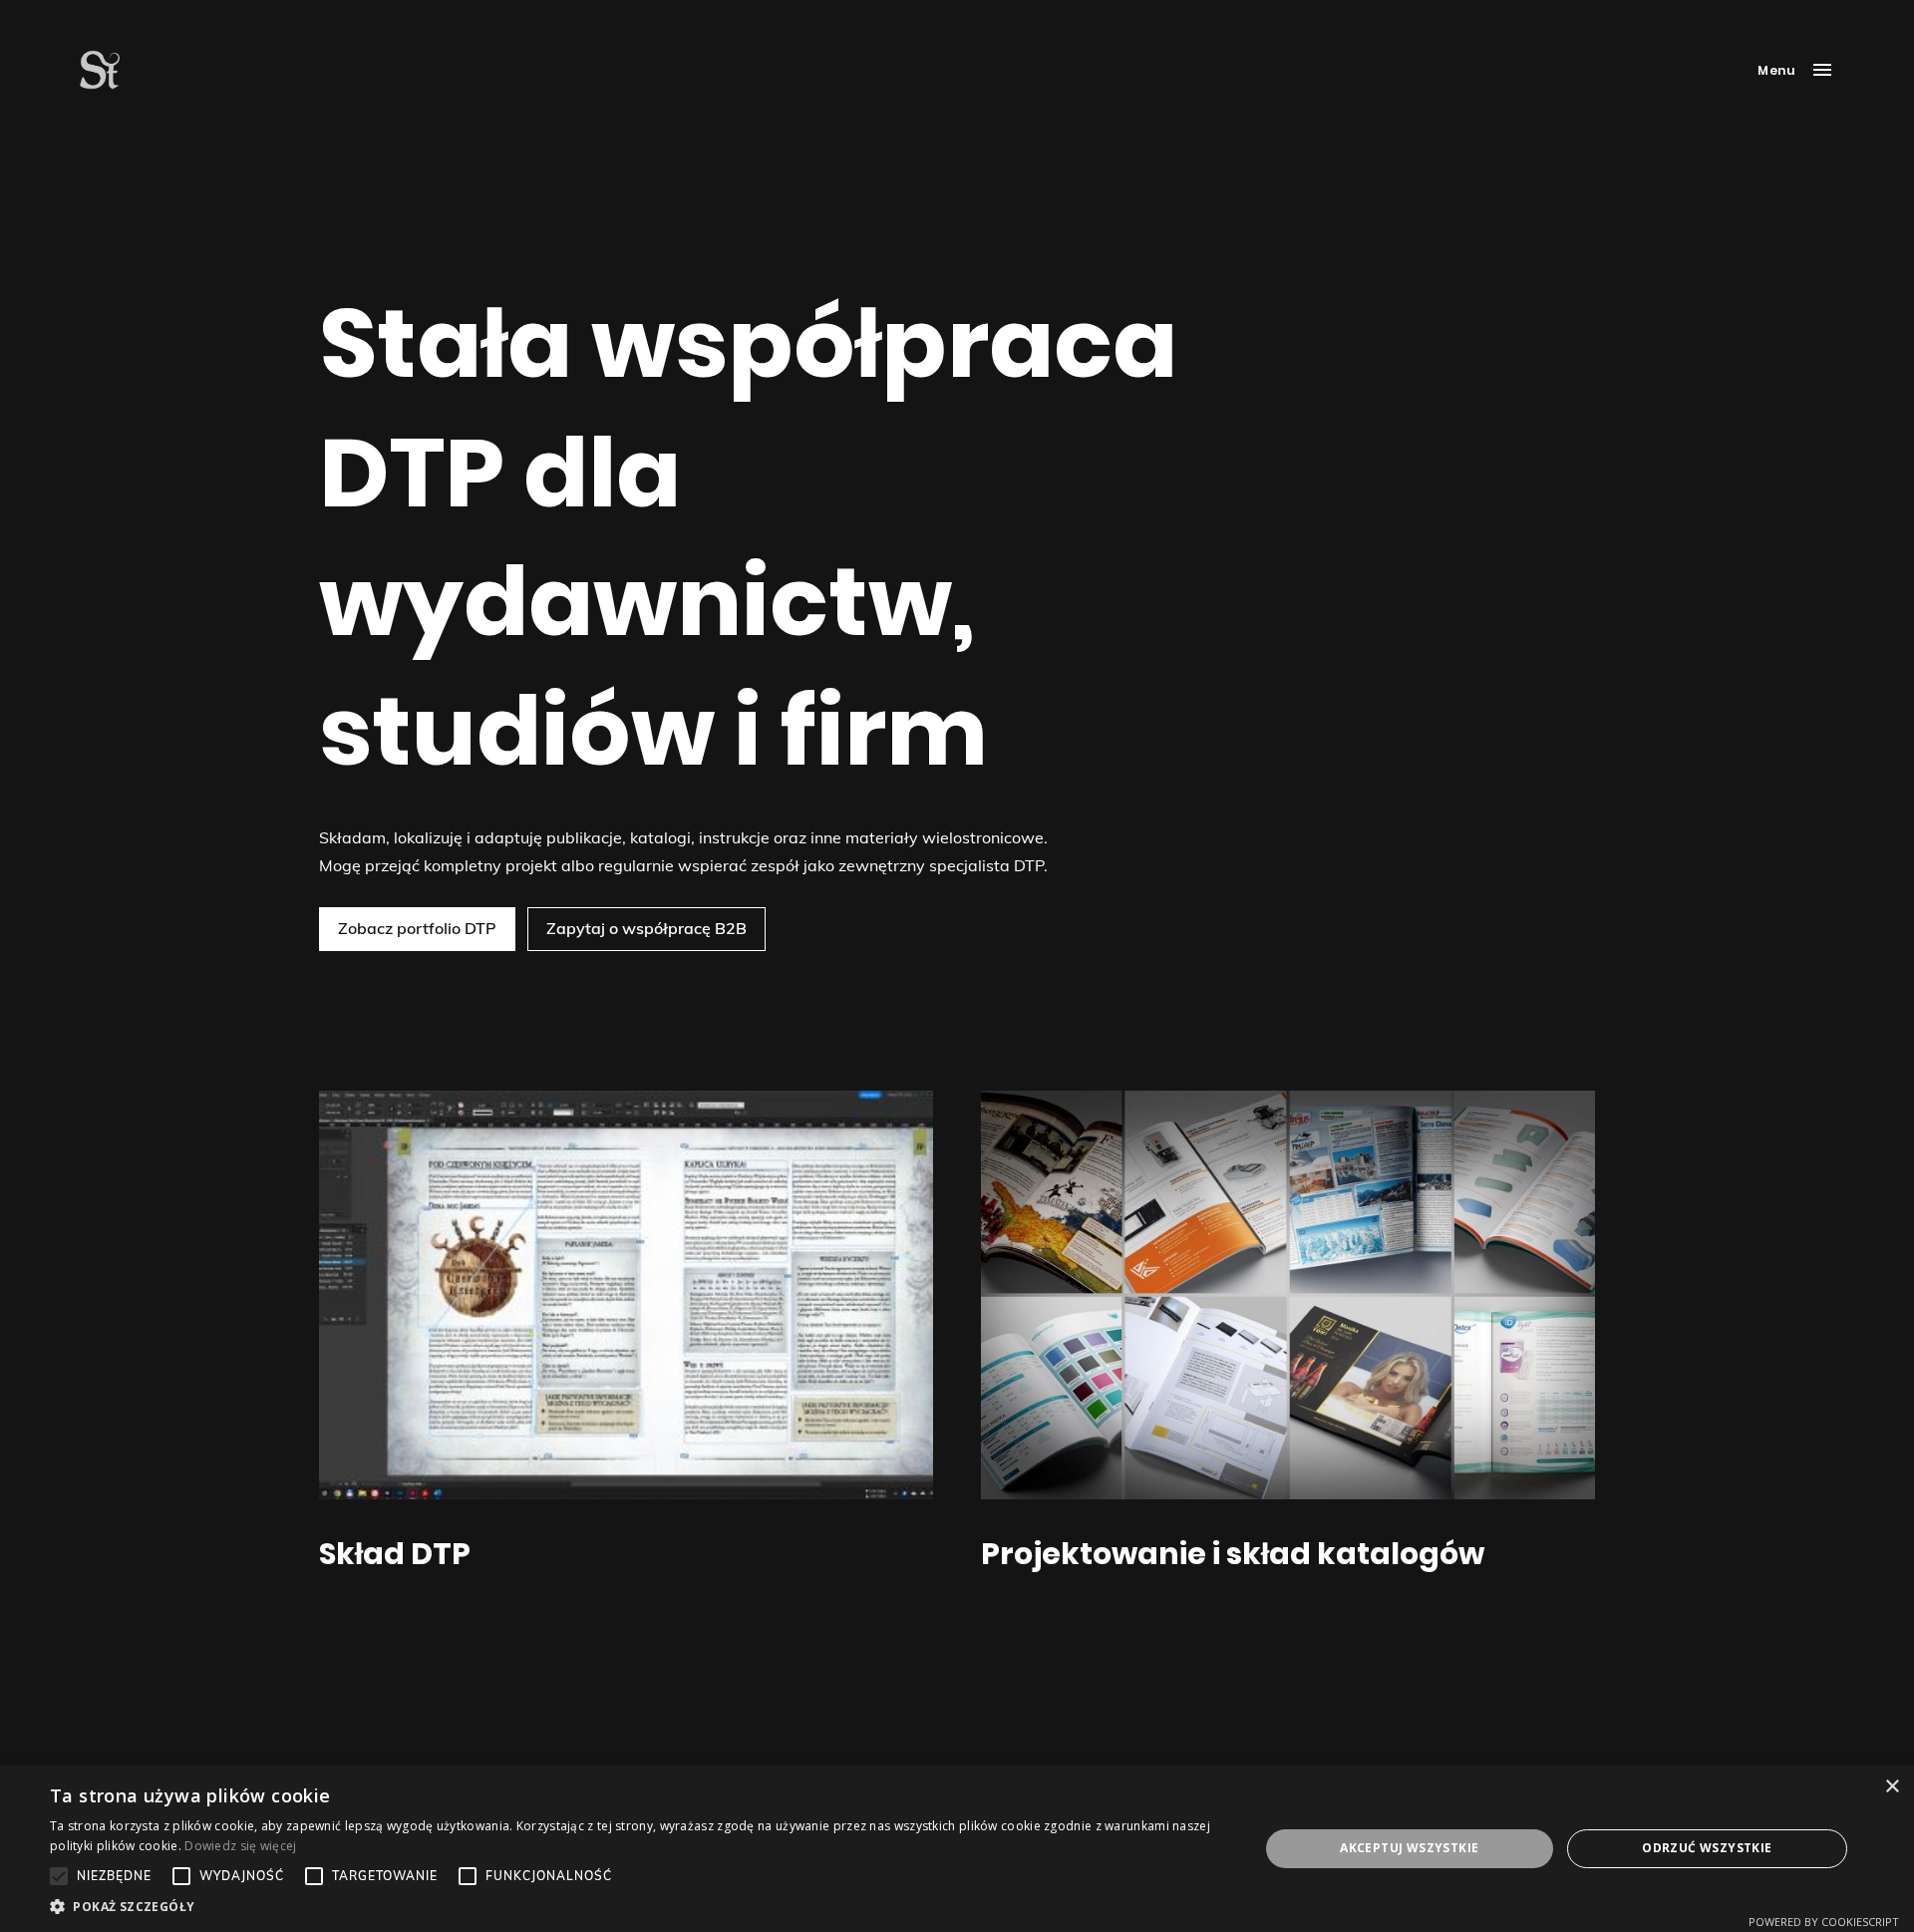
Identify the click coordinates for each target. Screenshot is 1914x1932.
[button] (637, 1907)
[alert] (957, 1849)
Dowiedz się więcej (240, 1846)
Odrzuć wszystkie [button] (1707, 1848)
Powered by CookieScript (1824, 1922)
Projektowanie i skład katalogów (1233, 1554)
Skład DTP (395, 1554)
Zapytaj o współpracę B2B (646, 928)
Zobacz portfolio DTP (417, 928)
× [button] (1892, 1787)
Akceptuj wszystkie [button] (1409, 1848)
